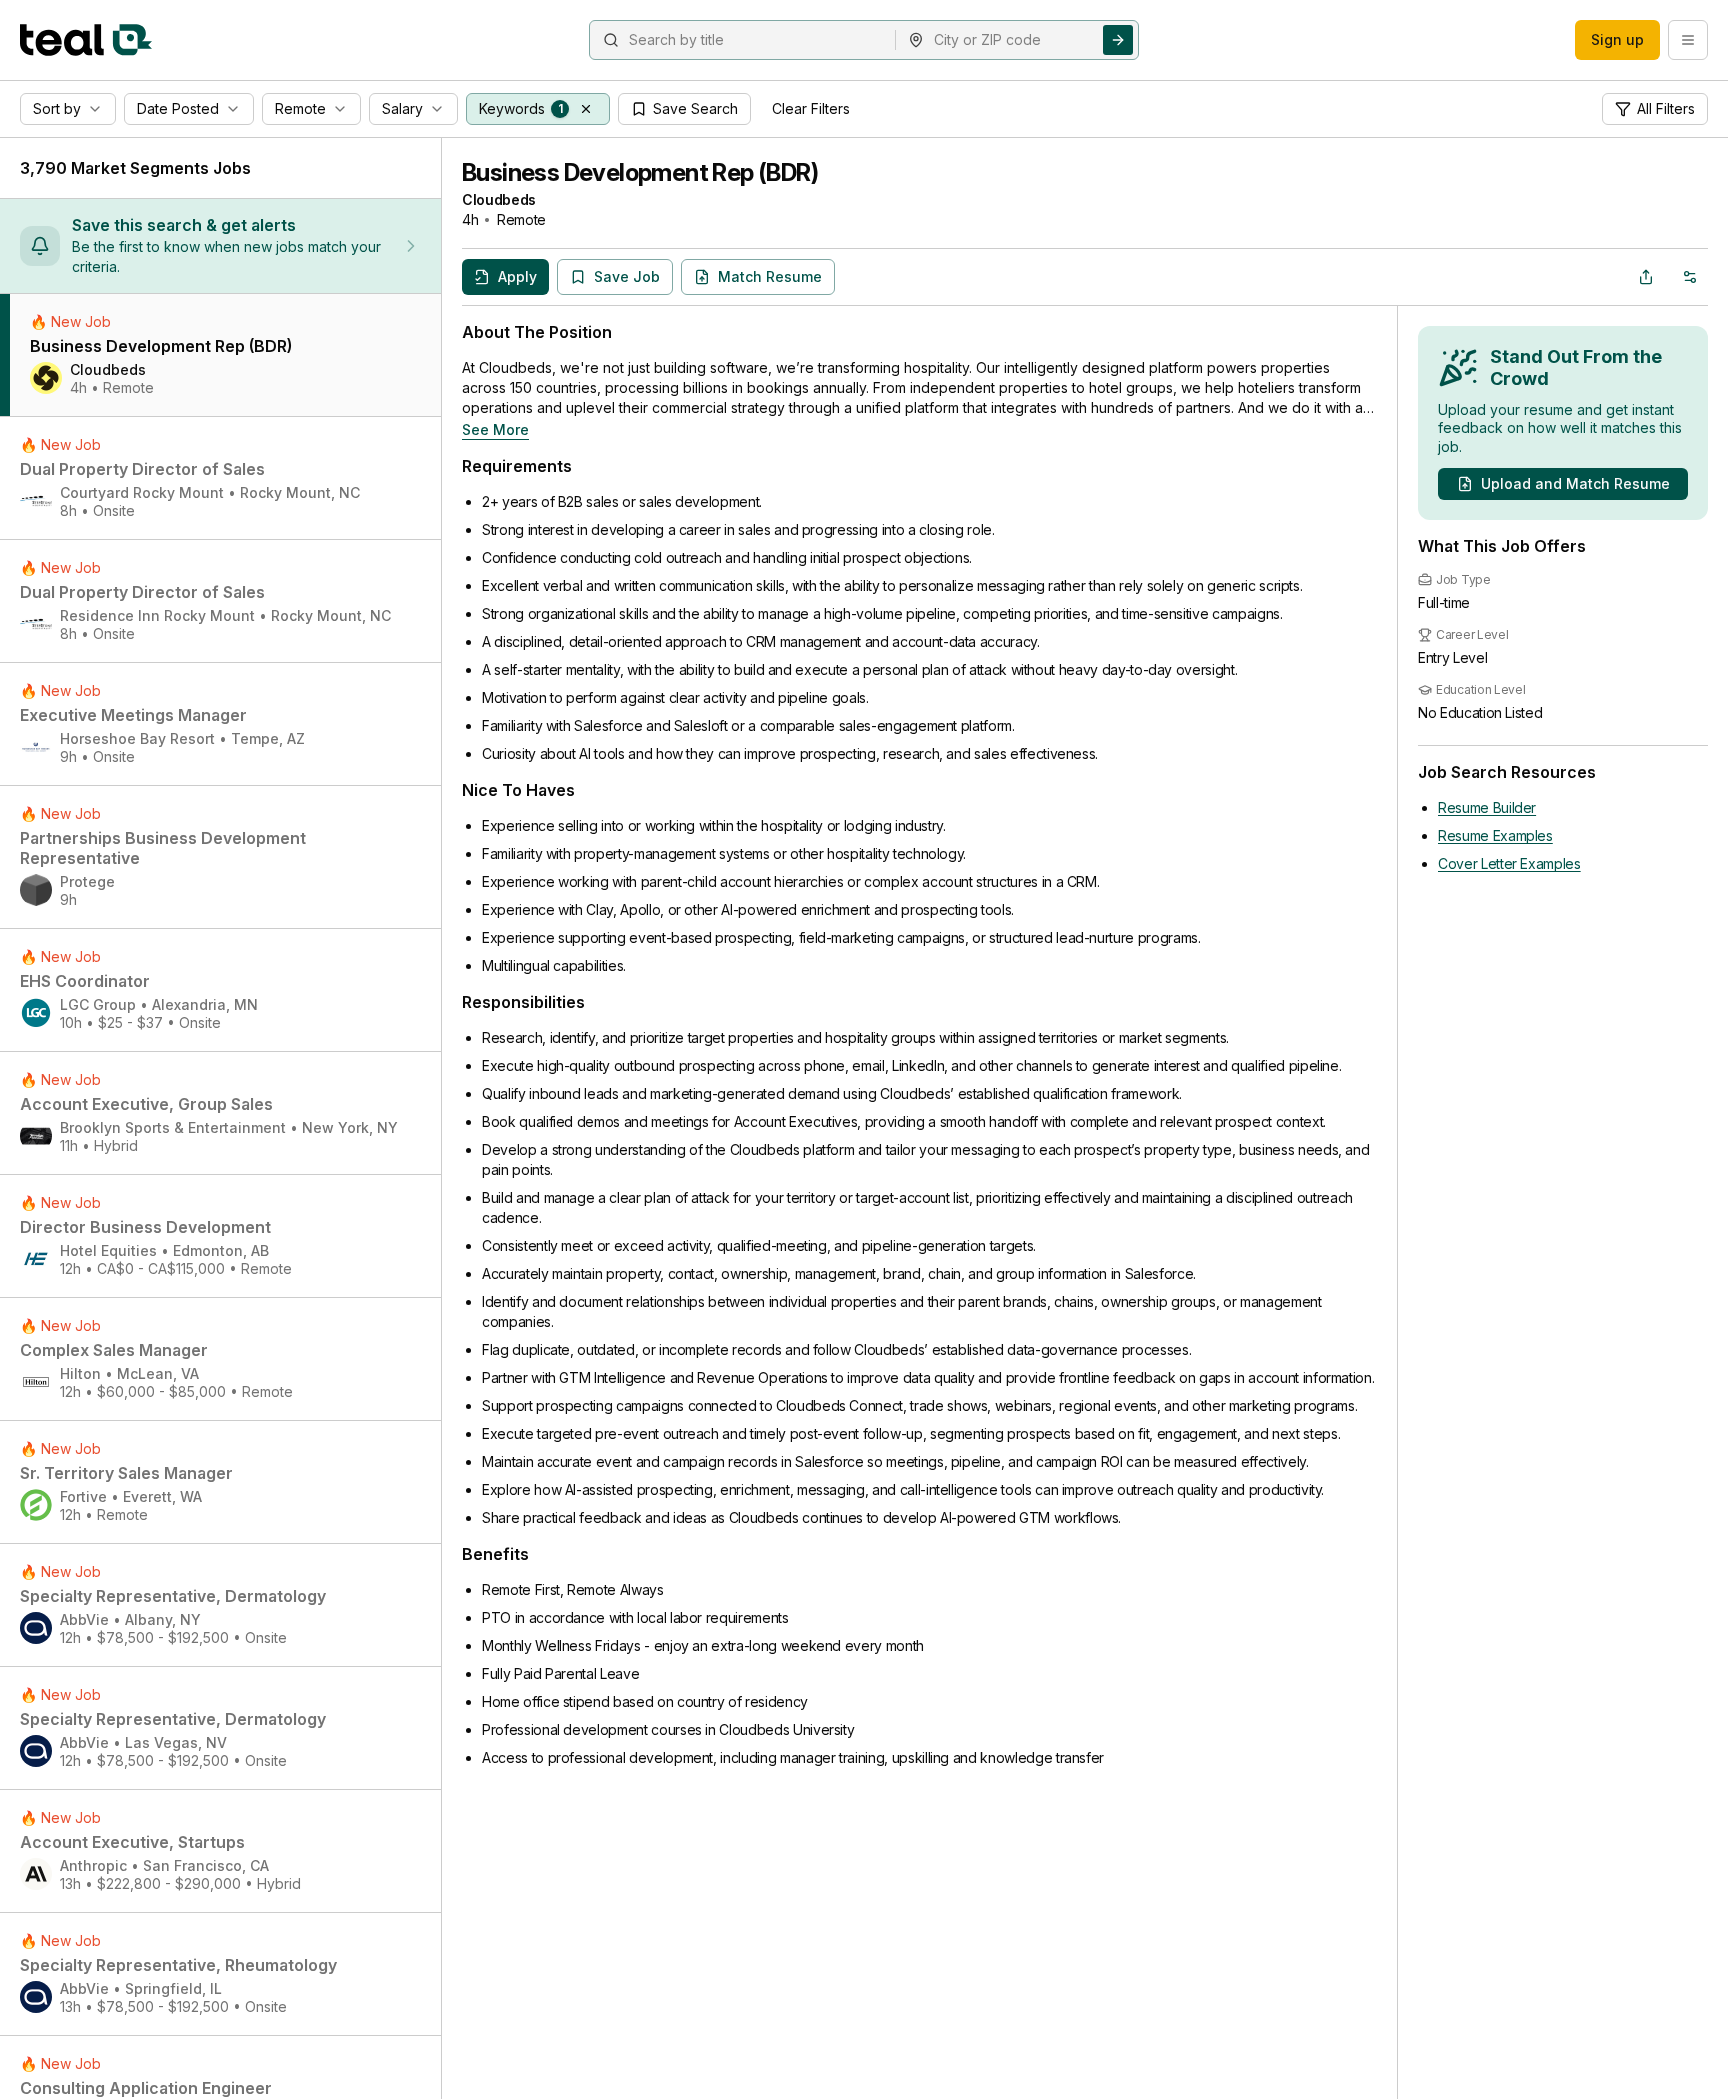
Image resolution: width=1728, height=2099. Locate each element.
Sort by (57, 108)
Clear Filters (811, 108)
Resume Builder (1487, 807)
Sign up (1617, 39)
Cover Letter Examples (1509, 863)
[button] (586, 109)
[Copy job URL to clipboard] (1646, 277)
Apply (517, 276)
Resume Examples (1495, 835)
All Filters (1666, 108)
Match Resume (770, 276)
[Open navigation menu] (1688, 40)
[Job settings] (1690, 277)
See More (495, 429)
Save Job (627, 276)
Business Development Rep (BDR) (640, 172)
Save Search (695, 108)
